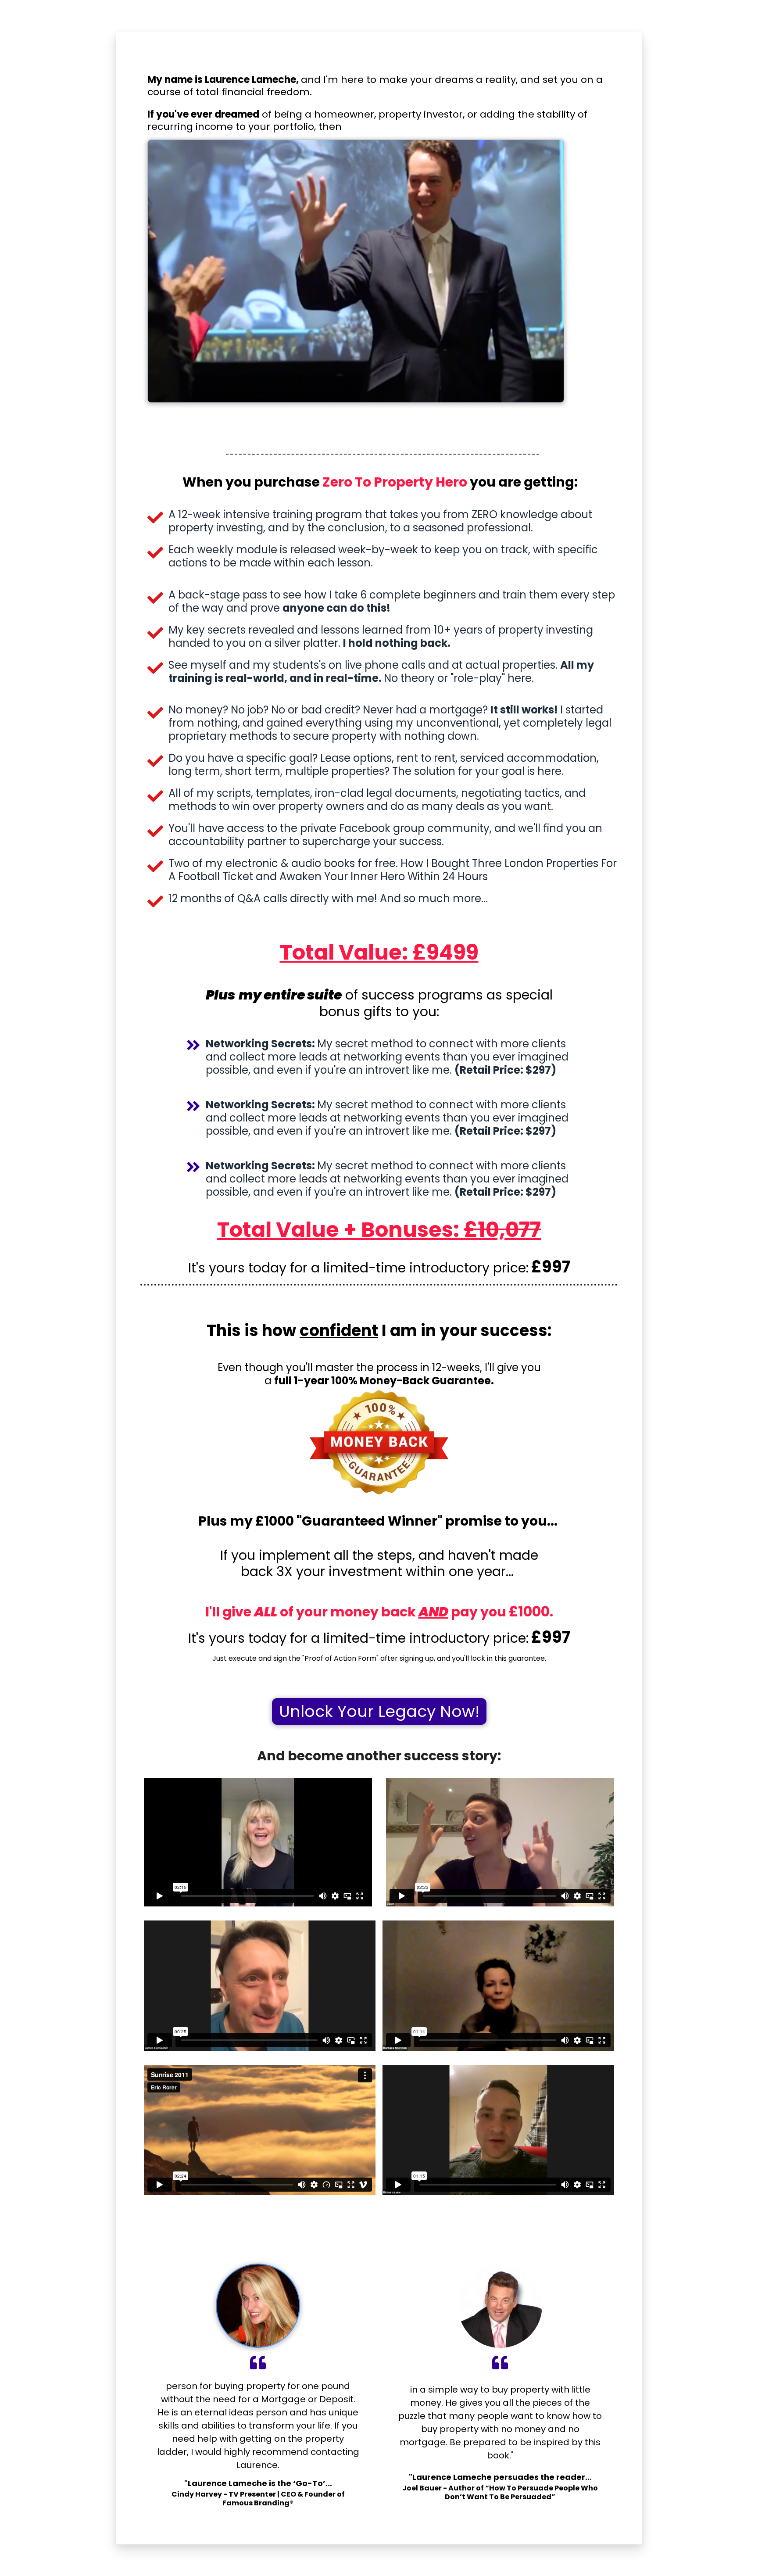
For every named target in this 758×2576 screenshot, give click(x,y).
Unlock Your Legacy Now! (379, 1711)
